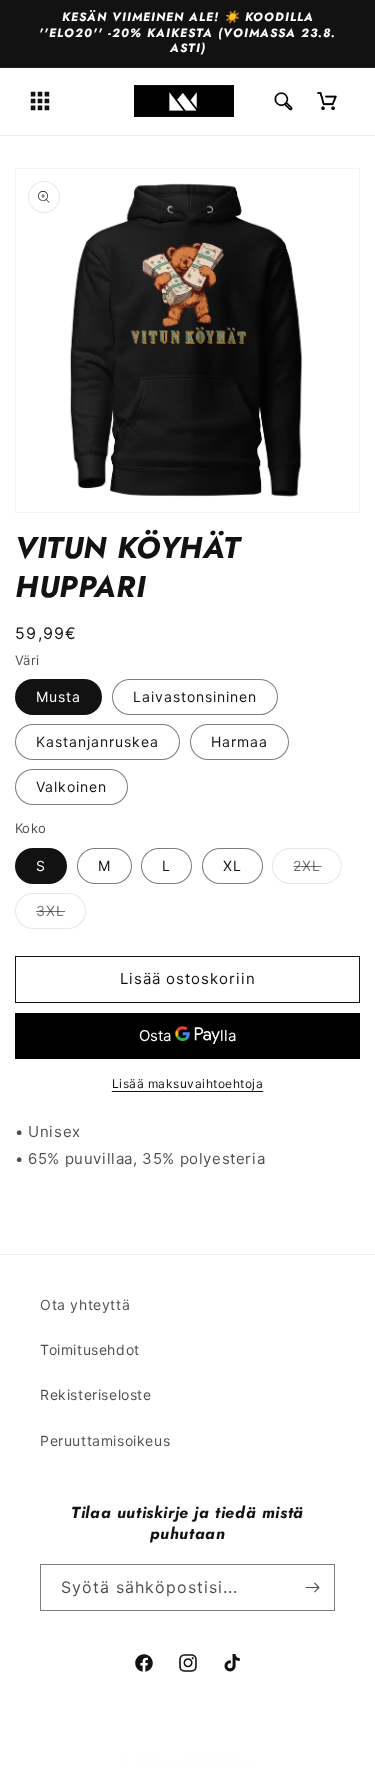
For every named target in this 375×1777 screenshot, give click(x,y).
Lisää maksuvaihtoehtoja (188, 1083)
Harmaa (239, 741)
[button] (40, 101)
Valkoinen (71, 786)
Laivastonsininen (195, 696)
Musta (58, 696)
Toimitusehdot (90, 1349)
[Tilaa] (312, 1587)
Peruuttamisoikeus (105, 1440)
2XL (317, 870)
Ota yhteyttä (85, 1304)
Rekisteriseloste (96, 1394)
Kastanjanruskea (97, 741)
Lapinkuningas (213, 1760)
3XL (61, 915)
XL (232, 865)
